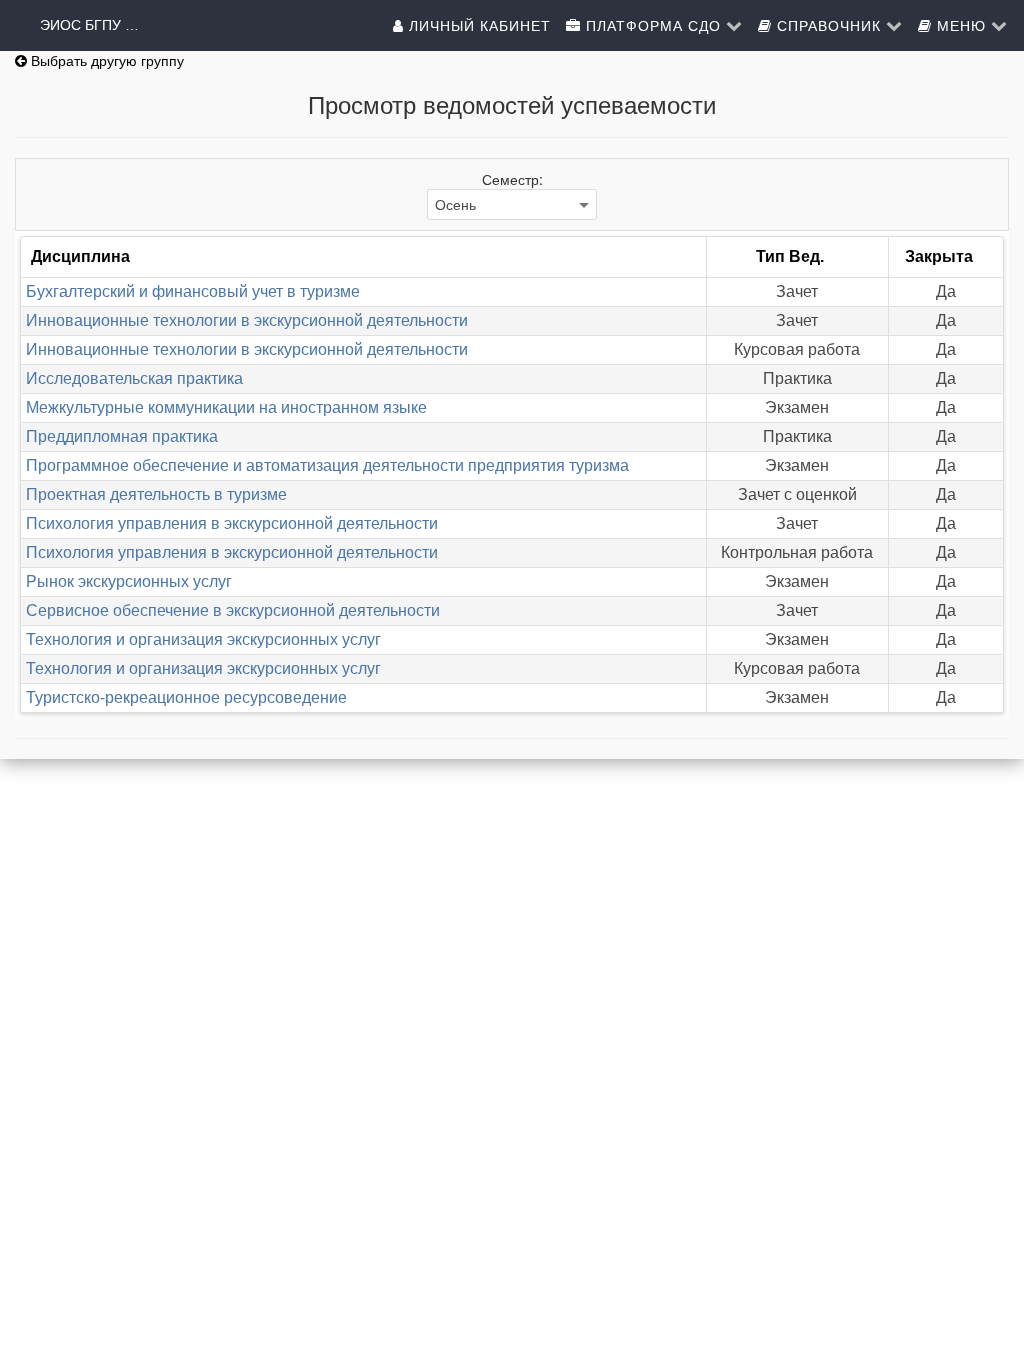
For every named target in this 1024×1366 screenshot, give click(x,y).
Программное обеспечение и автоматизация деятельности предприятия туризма (327, 465)
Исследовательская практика (134, 378)
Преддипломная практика (122, 436)
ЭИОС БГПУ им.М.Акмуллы (90, 25)
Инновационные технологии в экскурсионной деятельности (247, 320)
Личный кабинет (477, 25)
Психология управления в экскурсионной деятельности (232, 523)
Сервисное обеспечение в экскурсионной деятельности (233, 610)
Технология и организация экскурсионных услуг (203, 639)
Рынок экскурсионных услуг (129, 581)
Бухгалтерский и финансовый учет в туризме (193, 291)
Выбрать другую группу (105, 61)
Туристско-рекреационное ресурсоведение (186, 697)
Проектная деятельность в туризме (156, 494)
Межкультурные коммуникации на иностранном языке (226, 407)
